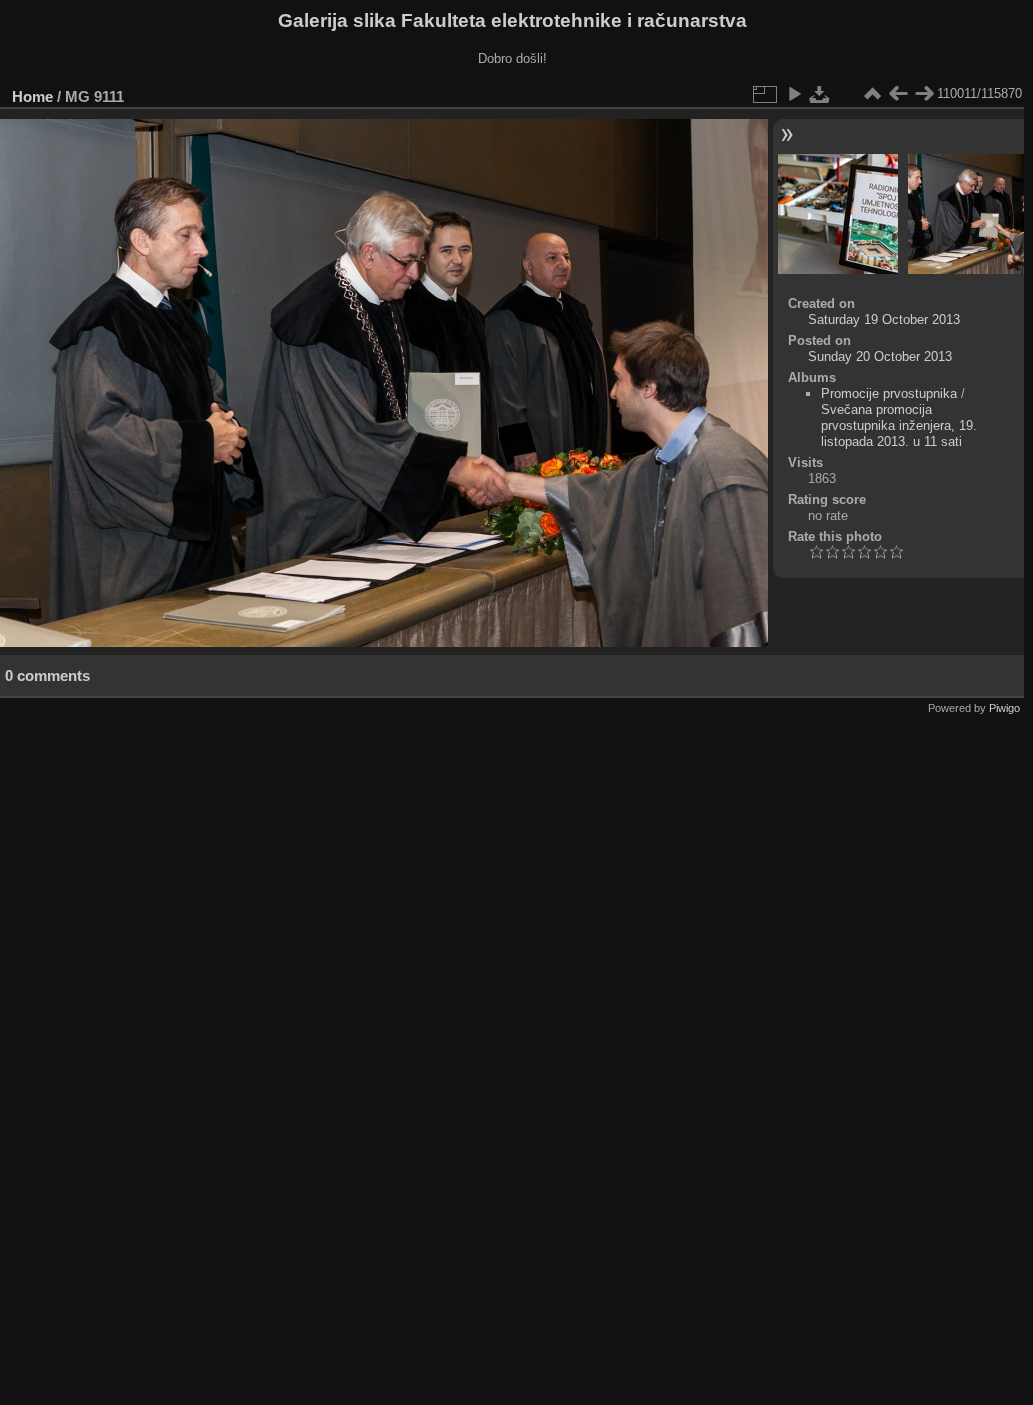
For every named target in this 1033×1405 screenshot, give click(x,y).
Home (32, 96)
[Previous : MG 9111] (898, 94)
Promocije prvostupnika (889, 393)
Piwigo (1004, 708)
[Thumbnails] (872, 94)
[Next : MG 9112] (924, 94)
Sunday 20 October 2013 (880, 356)
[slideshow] (794, 94)
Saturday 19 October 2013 (884, 319)
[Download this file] (820, 94)
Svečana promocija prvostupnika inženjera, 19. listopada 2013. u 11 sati (899, 425)
